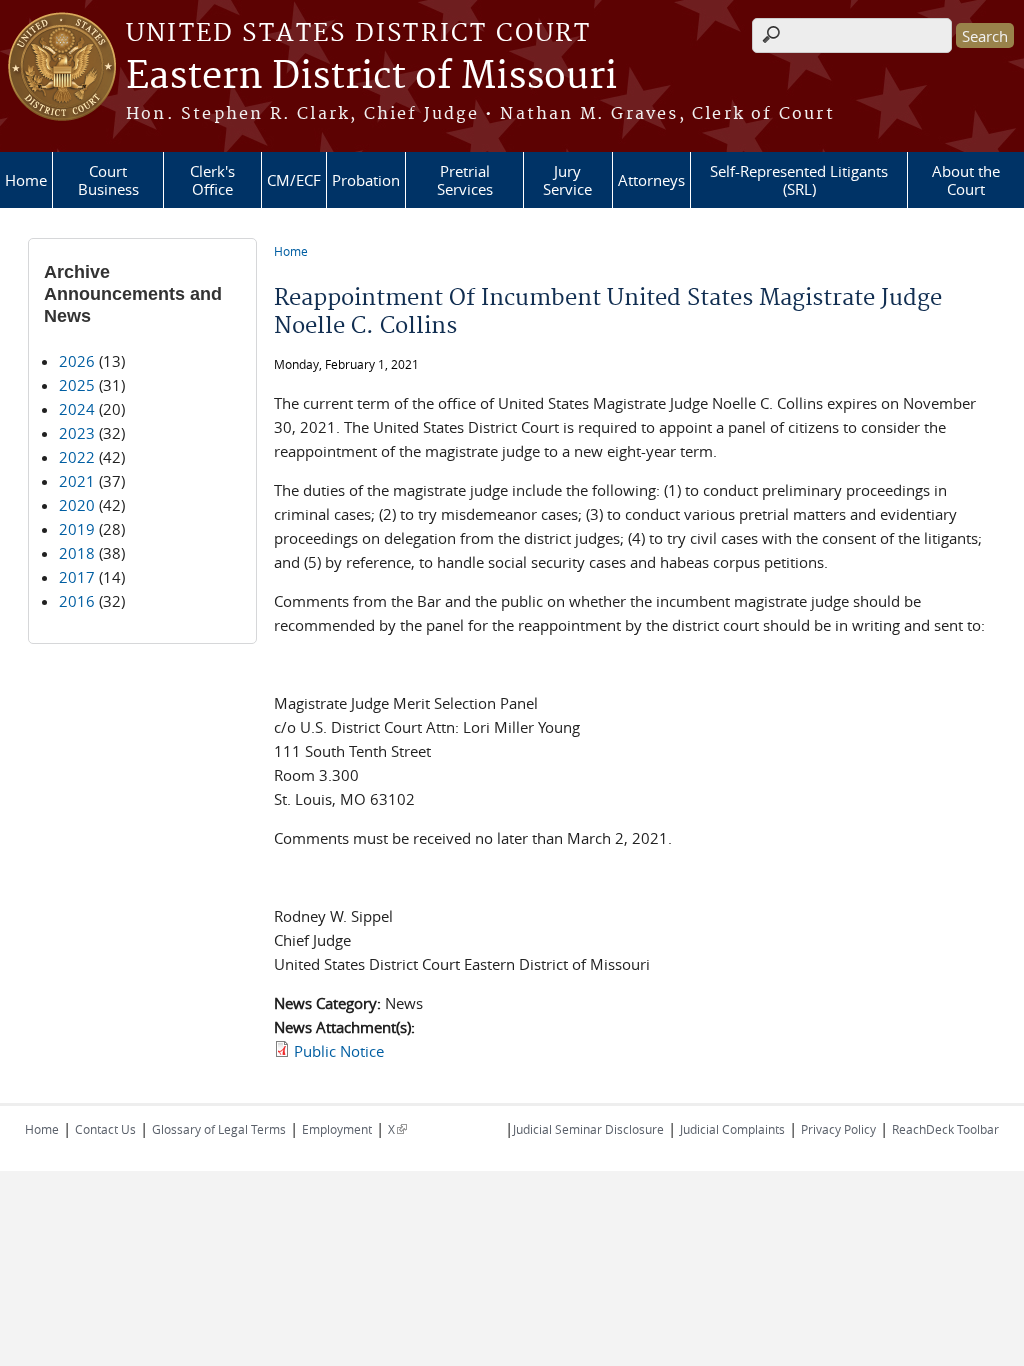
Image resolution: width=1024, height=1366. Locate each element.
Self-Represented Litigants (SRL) (799, 180)
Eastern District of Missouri (371, 77)
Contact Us (105, 1129)
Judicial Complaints (732, 1129)
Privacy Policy (838, 1129)
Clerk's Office (212, 180)
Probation (366, 180)
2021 (77, 481)
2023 (77, 433)
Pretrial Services (465, 180)
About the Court (966, 180)
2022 (77, 457)
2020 (77, 505)
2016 (77, 601)
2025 (77, 385)
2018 (77, 553)
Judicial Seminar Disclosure (588, 1129)
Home (26, 180)
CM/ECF (294, 180)
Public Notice (339, 1051)
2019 (77, 529)
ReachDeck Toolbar (945, 1129)
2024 (77, 409)
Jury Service (567, 180)
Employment (337, 1129)
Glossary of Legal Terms (219, 1129)
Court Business (108, 180)
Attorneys (651, 180)
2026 (77, 361)
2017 (77, 577)
